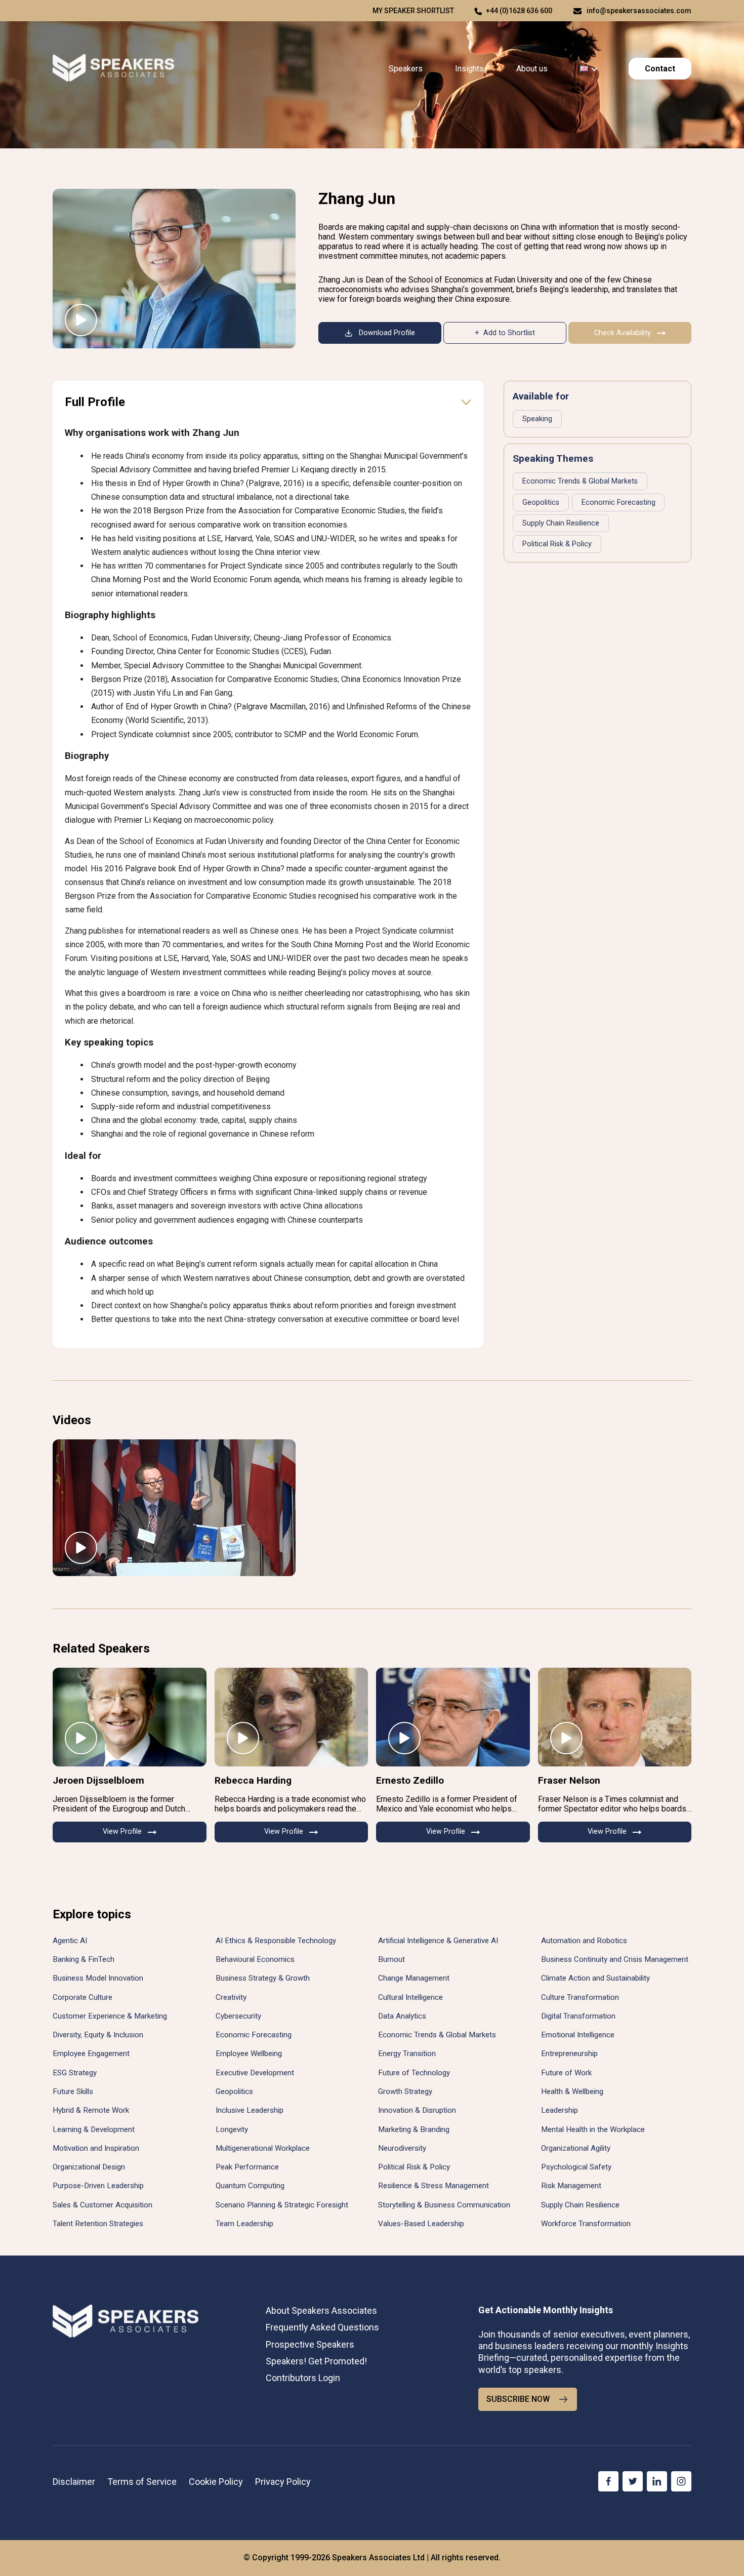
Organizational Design (89, 2167)
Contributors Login (303, 2378)
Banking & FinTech (84, 1959)
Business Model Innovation (98, 1978)
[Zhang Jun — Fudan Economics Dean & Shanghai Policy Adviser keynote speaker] (174, 269)
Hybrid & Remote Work (91, 2110)
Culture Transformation (580, 1997)
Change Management (414, 1978)
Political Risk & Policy (557, 544)
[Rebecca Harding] (292, 1717)
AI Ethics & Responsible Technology (276, 1941)
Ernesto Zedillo (410, 1780)
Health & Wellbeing (572, 2091)
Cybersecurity (238, 2016)
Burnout (391, 1959)
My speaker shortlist (413, 11)
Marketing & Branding (414, 2129)
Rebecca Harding (253, 1780)
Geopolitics (541, 502)
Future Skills (73, 2091)
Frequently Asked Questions (322, 2327)
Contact (660, 69)
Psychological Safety (576, 2167)
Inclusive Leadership (250, 2110)
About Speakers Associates (321, 2310)
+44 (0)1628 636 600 (519, 11)
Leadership (560, 2110)
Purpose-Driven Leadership (98, 2186)
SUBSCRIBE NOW (518, 2399)
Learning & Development (94, 2129)
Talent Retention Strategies (98, 2224)
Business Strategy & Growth (263, 1978)
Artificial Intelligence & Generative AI (438, 1941)
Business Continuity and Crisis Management (615, 1959)
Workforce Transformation (586, 2224)
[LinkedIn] (657, 2481)
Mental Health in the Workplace (593, 2129)
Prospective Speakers (310, 2344)
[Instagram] (681, 2481)
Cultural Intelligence (410, 1997)
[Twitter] (633, 2481)
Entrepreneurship (569, 2054)
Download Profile (387, 333)
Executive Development (255, 2073)
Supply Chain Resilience (561, 523)
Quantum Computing (250, 2186)
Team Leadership (244, 2224)
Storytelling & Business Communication (444, 2205)
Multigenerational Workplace (263, 2148)
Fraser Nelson (569, 1780)
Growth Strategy (405, 2091)
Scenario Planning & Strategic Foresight (282, 2205)
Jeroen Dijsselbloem (98, 1780)
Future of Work (566, 2073)
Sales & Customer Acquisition (102, 2205)
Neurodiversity (402, 2148)
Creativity (231, 1997)
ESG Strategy (75, 2073)
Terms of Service (142, 2482)
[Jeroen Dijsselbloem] (130, 1717)
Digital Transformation (578, 2016)
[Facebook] (608, 2481)
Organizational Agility (576, 2148)
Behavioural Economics (255, 1959)
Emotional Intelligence (578, 2035)
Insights (469, 69)
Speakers (406, 69)
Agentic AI (70, 1941)
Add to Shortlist (509, 333)
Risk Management (571, 2186)
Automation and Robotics (584, 1941)
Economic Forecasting (618, 502)
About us (532, 69)
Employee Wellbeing (249, 2054)
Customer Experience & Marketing (110, 2016)
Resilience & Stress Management (433, 2186)
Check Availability (623, 333)
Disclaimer (74, 2482)
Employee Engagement (91, 2054)
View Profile (122, 1832)
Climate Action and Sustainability (595, 1978)
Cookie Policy (216, 2482)
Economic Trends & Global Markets (580, 481)
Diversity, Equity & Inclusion (98, 2035)
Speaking (537, 419)
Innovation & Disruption (417, 2110)
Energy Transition (407, 2054)
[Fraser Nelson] (615, 1717)
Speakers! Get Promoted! (316, 2361)
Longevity (232, 2129)
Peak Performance (247, 2167)
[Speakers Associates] (113, 69)
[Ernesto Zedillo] (453, 1717)
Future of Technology (414, 2073)
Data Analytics (402, 2016)
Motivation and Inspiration (96, 2148)
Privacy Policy (283, 2482)
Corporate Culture (82, 1997)
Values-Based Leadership (421, 2224)
